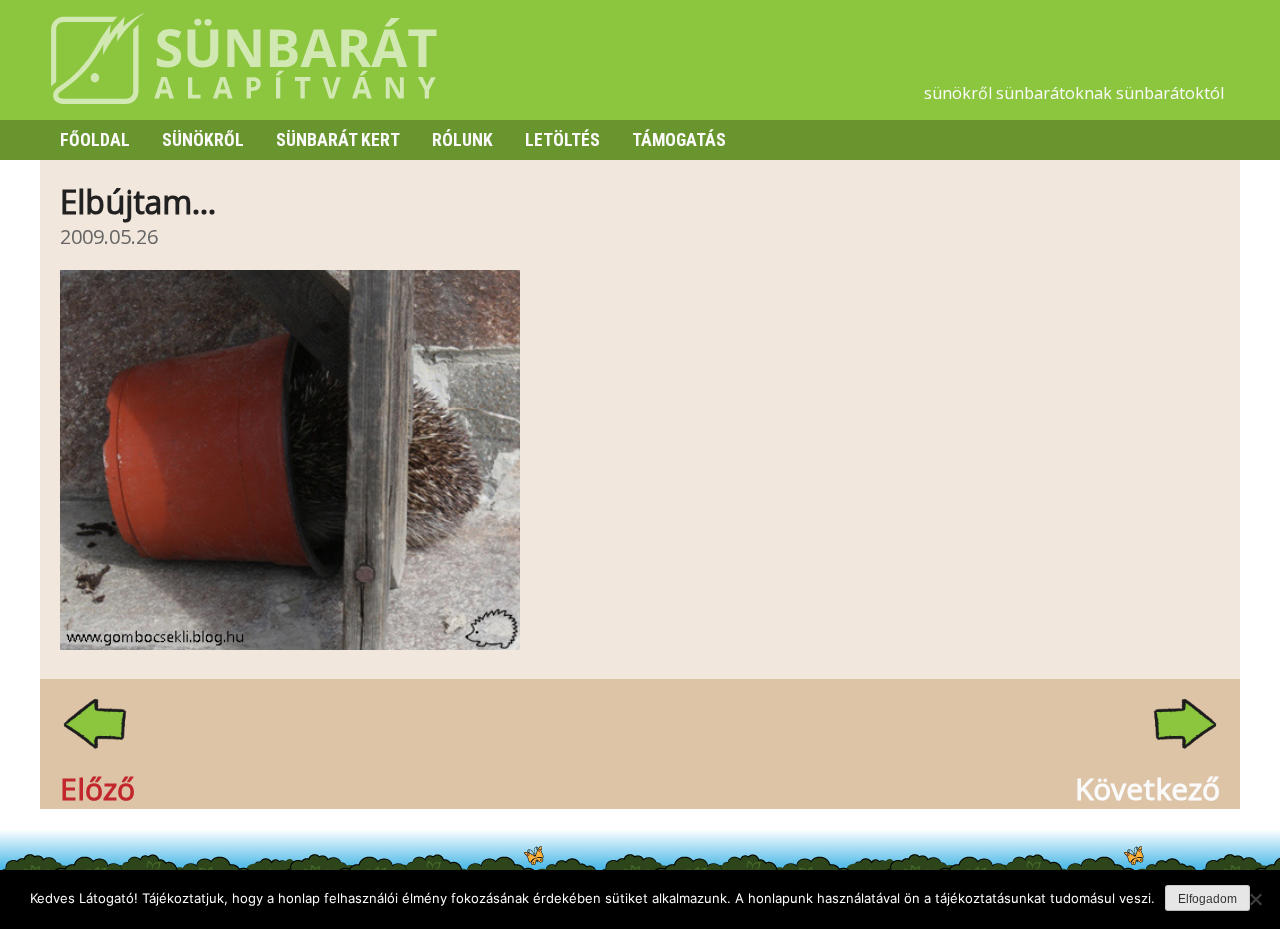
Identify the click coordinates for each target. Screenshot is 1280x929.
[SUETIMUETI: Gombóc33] (290, 644)
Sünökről (203, 140)
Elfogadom (1207, 899)
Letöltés (562, 140)
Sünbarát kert (338, 140)
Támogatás (679, 140)
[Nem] (1255, 899)
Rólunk (462, 140)
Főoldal (95, 140)
